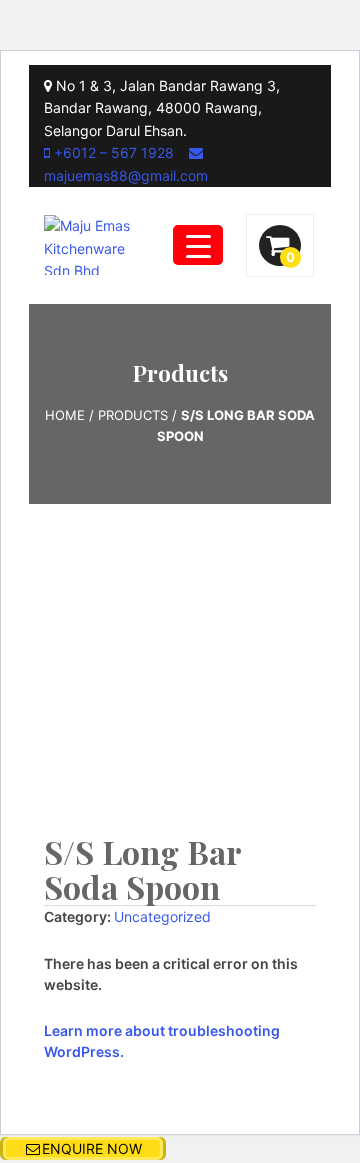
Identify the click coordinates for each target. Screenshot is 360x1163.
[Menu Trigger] (198, 245)
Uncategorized (162, 916)
